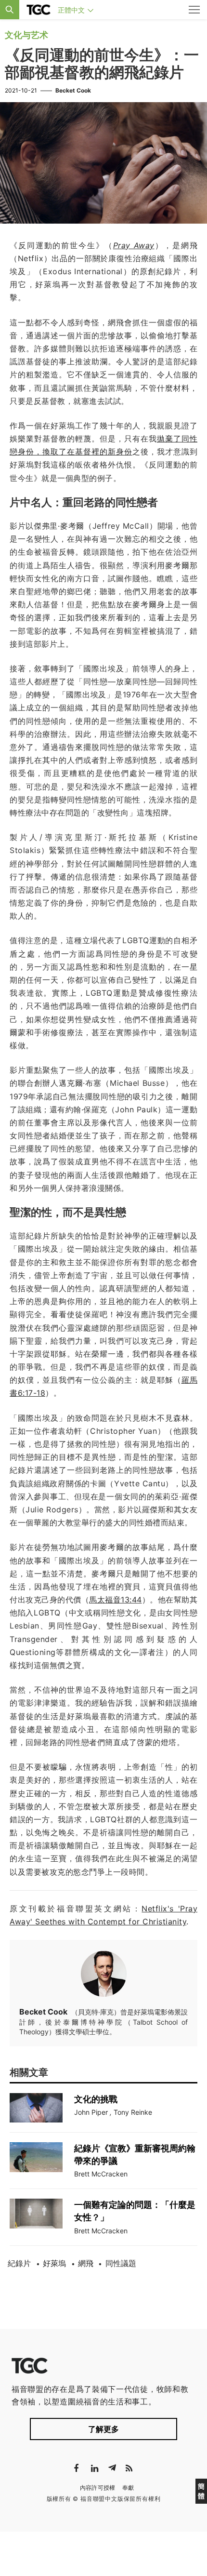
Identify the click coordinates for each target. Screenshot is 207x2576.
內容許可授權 (98, 2488)
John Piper (91, 2112)
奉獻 (128, 2488)
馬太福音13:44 (116, 1600)
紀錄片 (19, 2263)
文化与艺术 (26, 35)
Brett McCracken (101, 2174)
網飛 (86, 2263)
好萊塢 (54, 2263)
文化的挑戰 (96, 2099)
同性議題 (121, 2263)
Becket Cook (73, 90)
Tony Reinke (133, 2112)
